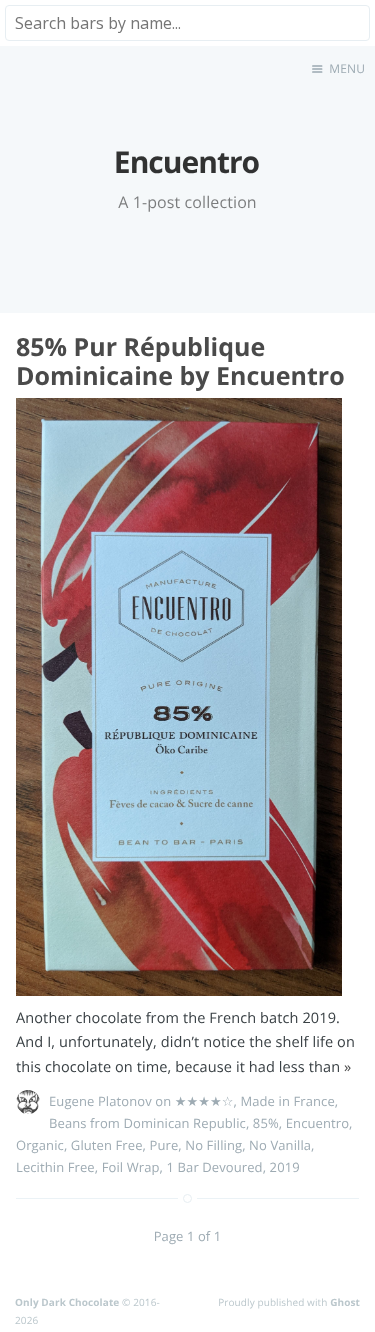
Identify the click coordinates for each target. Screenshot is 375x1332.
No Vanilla (280, 1145)
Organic (40, 1145)
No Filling (213, 1145)
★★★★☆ (204, 1101)
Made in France (287, 1101)
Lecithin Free (55, 1167)
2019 (285, 1167)
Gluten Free (107, 1145)
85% (266, 1123)
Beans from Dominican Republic (147, 1123)
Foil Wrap (131, 1167)
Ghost (345, 1302)
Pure (164, 1145)
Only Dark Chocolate (67, 1302)
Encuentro (317, 1123)
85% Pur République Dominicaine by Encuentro (180, 361)
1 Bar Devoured (215, 1167)
